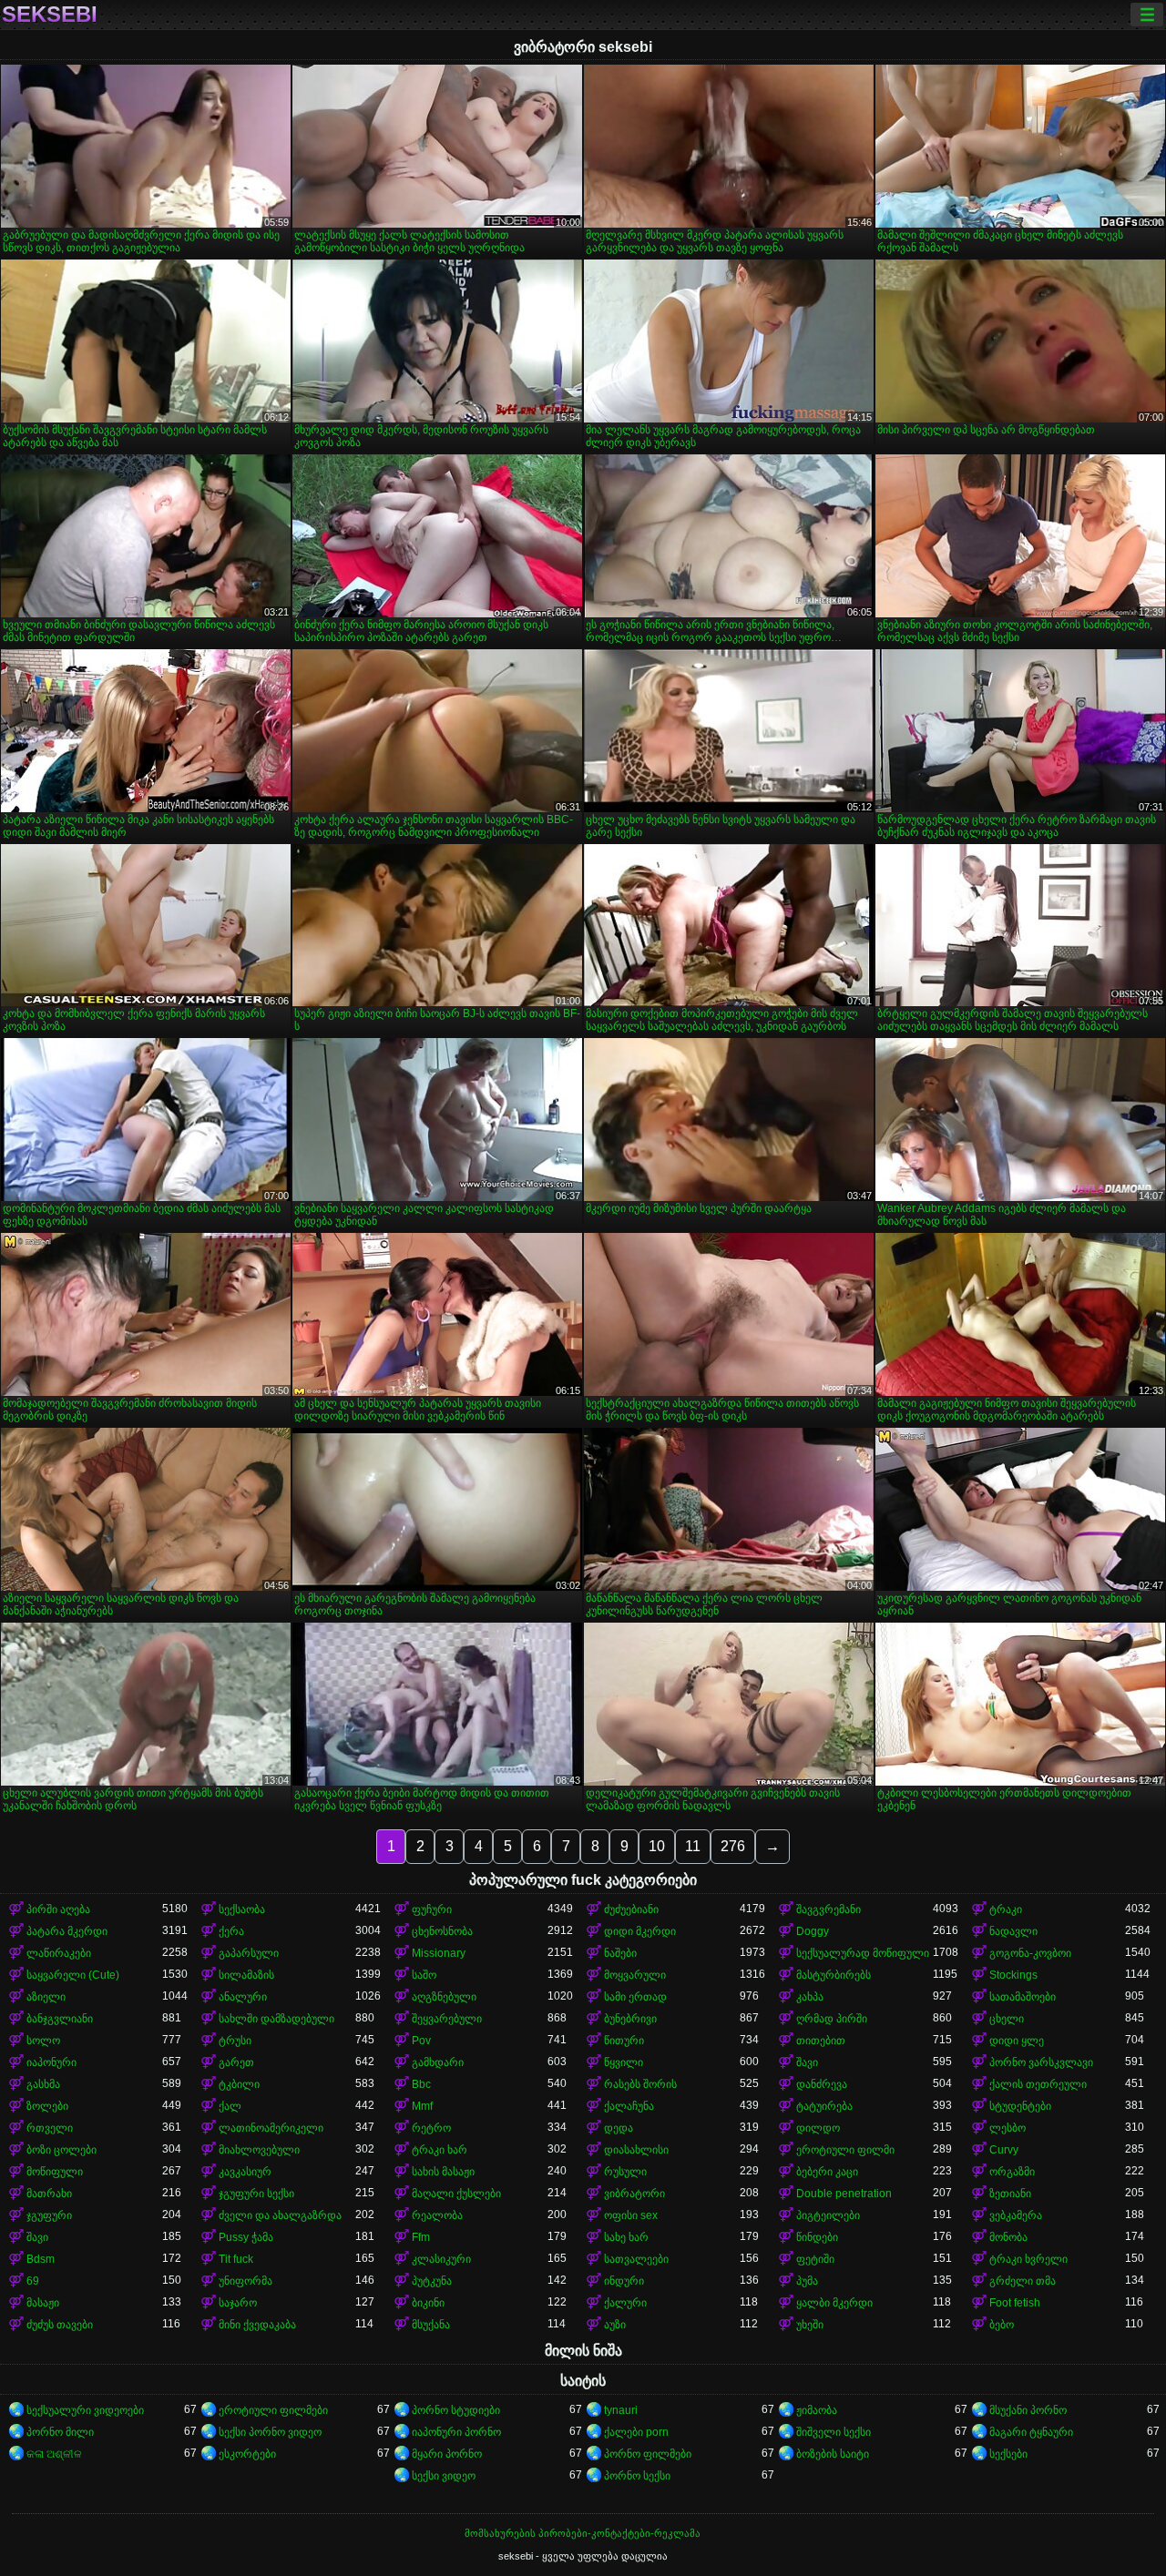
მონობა (1008, 2237)
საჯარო (238, 2303)
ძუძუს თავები (60, 2325)
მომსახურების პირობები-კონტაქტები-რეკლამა (583, 2533)
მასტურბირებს (834, 1975)
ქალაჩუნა (629, 2106)
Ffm (421, 2237)
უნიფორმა (245, 2281)
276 (733, 1846)
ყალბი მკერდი (834, 2303)
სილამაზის (246, 1975)
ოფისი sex (631, 2215)
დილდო (818, 2128)
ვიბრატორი (634, 2194)
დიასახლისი (636, 2150)
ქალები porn (636, 2432)
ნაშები (620, 1953)
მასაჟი (43, 2303)
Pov (421, 2041)
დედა (619, 2128)
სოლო (43, 2041)
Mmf (422, 2106)
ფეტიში (815, 2259)
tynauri (621, 2410)
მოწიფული (55, 2172)
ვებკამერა (1016, 2215)
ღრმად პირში (832, 2019)
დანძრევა (822, 2084)
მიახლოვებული (259, 2150)
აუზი (615, 2325)
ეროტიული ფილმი (845, 2150)
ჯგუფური (49, 2215)
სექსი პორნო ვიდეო (270, 2432)
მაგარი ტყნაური (1031, 2432)
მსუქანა (431, 2325)
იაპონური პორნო (456, 2432)
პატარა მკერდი (67, 1931)
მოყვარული (635, 1975)
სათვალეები (636, 2259)
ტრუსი (235, 2041)
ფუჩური (432, 1909)
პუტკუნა (432, 2281)
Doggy (813, 1931)
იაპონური (51, 2062)
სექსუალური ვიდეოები (85, 2410)
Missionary (439, 1953)
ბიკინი (428, 2303)
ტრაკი (1006, 1909)
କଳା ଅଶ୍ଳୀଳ (54, 2454)
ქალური (625, 2303)
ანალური (243, 1997)
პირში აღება (58, 1909)
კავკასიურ (245, 2172)
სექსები (1008, 2454)
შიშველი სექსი (834, 2432)
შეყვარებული (447, 2019)
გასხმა (43, 2084)
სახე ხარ (626, 2237)
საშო (424, 1975)
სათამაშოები (1023, 1997)
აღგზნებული (444, 1997)
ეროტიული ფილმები (273, 2410)
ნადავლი (1013, 1931)
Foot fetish (1015, 2303)
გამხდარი (438, 2062)
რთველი (50, 2128)
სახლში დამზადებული (276, 2019)
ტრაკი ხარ (440, 2150)
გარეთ (236, 2062)
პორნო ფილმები (648, 2454)
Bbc (421, 2084)
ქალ (230, 2106)
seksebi (50, 15)
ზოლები (47, 2106)
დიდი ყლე (1017, 2041)
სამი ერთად (635, 1997)
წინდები (817, 2237)
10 (657, 1846)
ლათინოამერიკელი (271, 2128)
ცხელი (1007, 2019)
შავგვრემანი (828, 1909)
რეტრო (431, 2128)
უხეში (810, 2325)
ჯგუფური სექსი (256, 2194)
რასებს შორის (640, 2084)
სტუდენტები (1020, 2106)
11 (693, 1846)
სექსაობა (242, 1909)
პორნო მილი (60, 2432)
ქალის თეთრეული (1038, 2084)
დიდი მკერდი (640, 1931)
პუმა (807, 2281)
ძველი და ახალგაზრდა (280, 2215)
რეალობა (437, 2215)
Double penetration (844, 2194)
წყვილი (624, 2062)
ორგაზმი (1012, 2172)
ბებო (1002, 2325)
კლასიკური (441, 2259)
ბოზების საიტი (833, 2454)
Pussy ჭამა (246, 2237)
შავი (807, 2062)
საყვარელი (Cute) (73, 1975)
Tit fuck (236, 2259)
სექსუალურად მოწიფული (863, 1953)
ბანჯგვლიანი (60, 2019)
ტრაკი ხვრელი (1028, 2259)
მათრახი (49, 2194)
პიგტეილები (828, 2215)
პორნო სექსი (637, 2476)
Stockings (1013, 1975)
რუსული (625, 2172)
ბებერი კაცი (827, 2172)
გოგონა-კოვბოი (1030, 1953)
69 (33, 2281)
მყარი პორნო (447, 2454)
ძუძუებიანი (631, 1909)
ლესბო (1007, 2128)
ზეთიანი (1010, 2194)
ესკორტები (247, 2454)
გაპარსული (249, 1953)
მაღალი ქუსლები (456, 2194)
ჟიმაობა (817, 2410)
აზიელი (46, 1997)
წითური (624, 2041)
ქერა (231, 1931)
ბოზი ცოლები (61, 2150)
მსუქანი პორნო (1028, 2410)
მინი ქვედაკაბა (257, 2325)
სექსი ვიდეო (444, 2476)
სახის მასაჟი (443, 2172)
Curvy (1004, 2150)
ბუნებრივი (630, 2019)
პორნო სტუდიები (456, 2410)
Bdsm (41, 2259)
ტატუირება (824, 2106)
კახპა (810, 1997)
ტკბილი (239, 2084)
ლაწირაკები (59, 1953)
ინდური (624, 2281)
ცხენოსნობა (442, 1931)
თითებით (821, 2041)
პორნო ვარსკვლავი (1041, 2062)
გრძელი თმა (1023, 2281)
